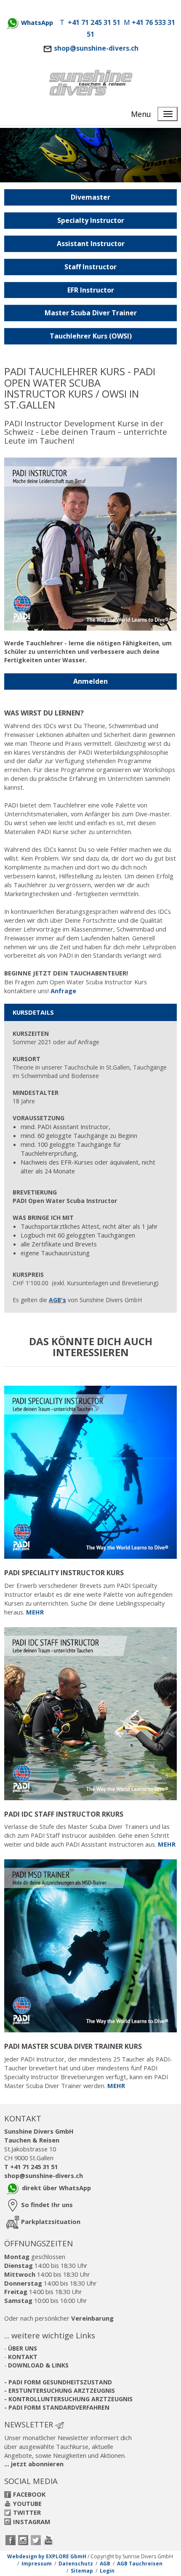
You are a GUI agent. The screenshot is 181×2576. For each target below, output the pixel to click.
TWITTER (27, 2512)
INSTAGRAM (32, 2522)
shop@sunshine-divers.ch (96, 48)
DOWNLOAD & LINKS (38, 2365)
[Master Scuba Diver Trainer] (90, 1713)
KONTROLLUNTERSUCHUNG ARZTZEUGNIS (71, 2399)
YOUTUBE (27, 2503)
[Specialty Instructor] (90, 1471)
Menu (141, 114)
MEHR (35, 1612)
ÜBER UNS (23, 2348)
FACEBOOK (29, 2494)
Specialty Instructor (91, 220)
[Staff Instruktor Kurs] (90, 1945)
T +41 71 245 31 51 (31, 2167)
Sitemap (82, 2571)
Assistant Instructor (91, 244)
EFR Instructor (91, 290)
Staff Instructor (90, 267)
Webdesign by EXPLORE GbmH (47, 2556)
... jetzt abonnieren (34, 2464)
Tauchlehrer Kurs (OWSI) (91, 336)
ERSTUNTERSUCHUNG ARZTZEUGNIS (62, 2390)
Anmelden (90, 681)
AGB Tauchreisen (140, 2564)
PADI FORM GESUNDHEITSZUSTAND (60, 2382)
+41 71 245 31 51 (94, 22)
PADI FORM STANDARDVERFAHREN (59, 2407)
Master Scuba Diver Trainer (91, 313)
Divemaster (90, 197)
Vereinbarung (92, 2318)
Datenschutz (76, 2564)
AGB (105, 2564)
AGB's (57, 1300)
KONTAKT (23, 2357)
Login (107, 2571)
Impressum (37, 2564)
